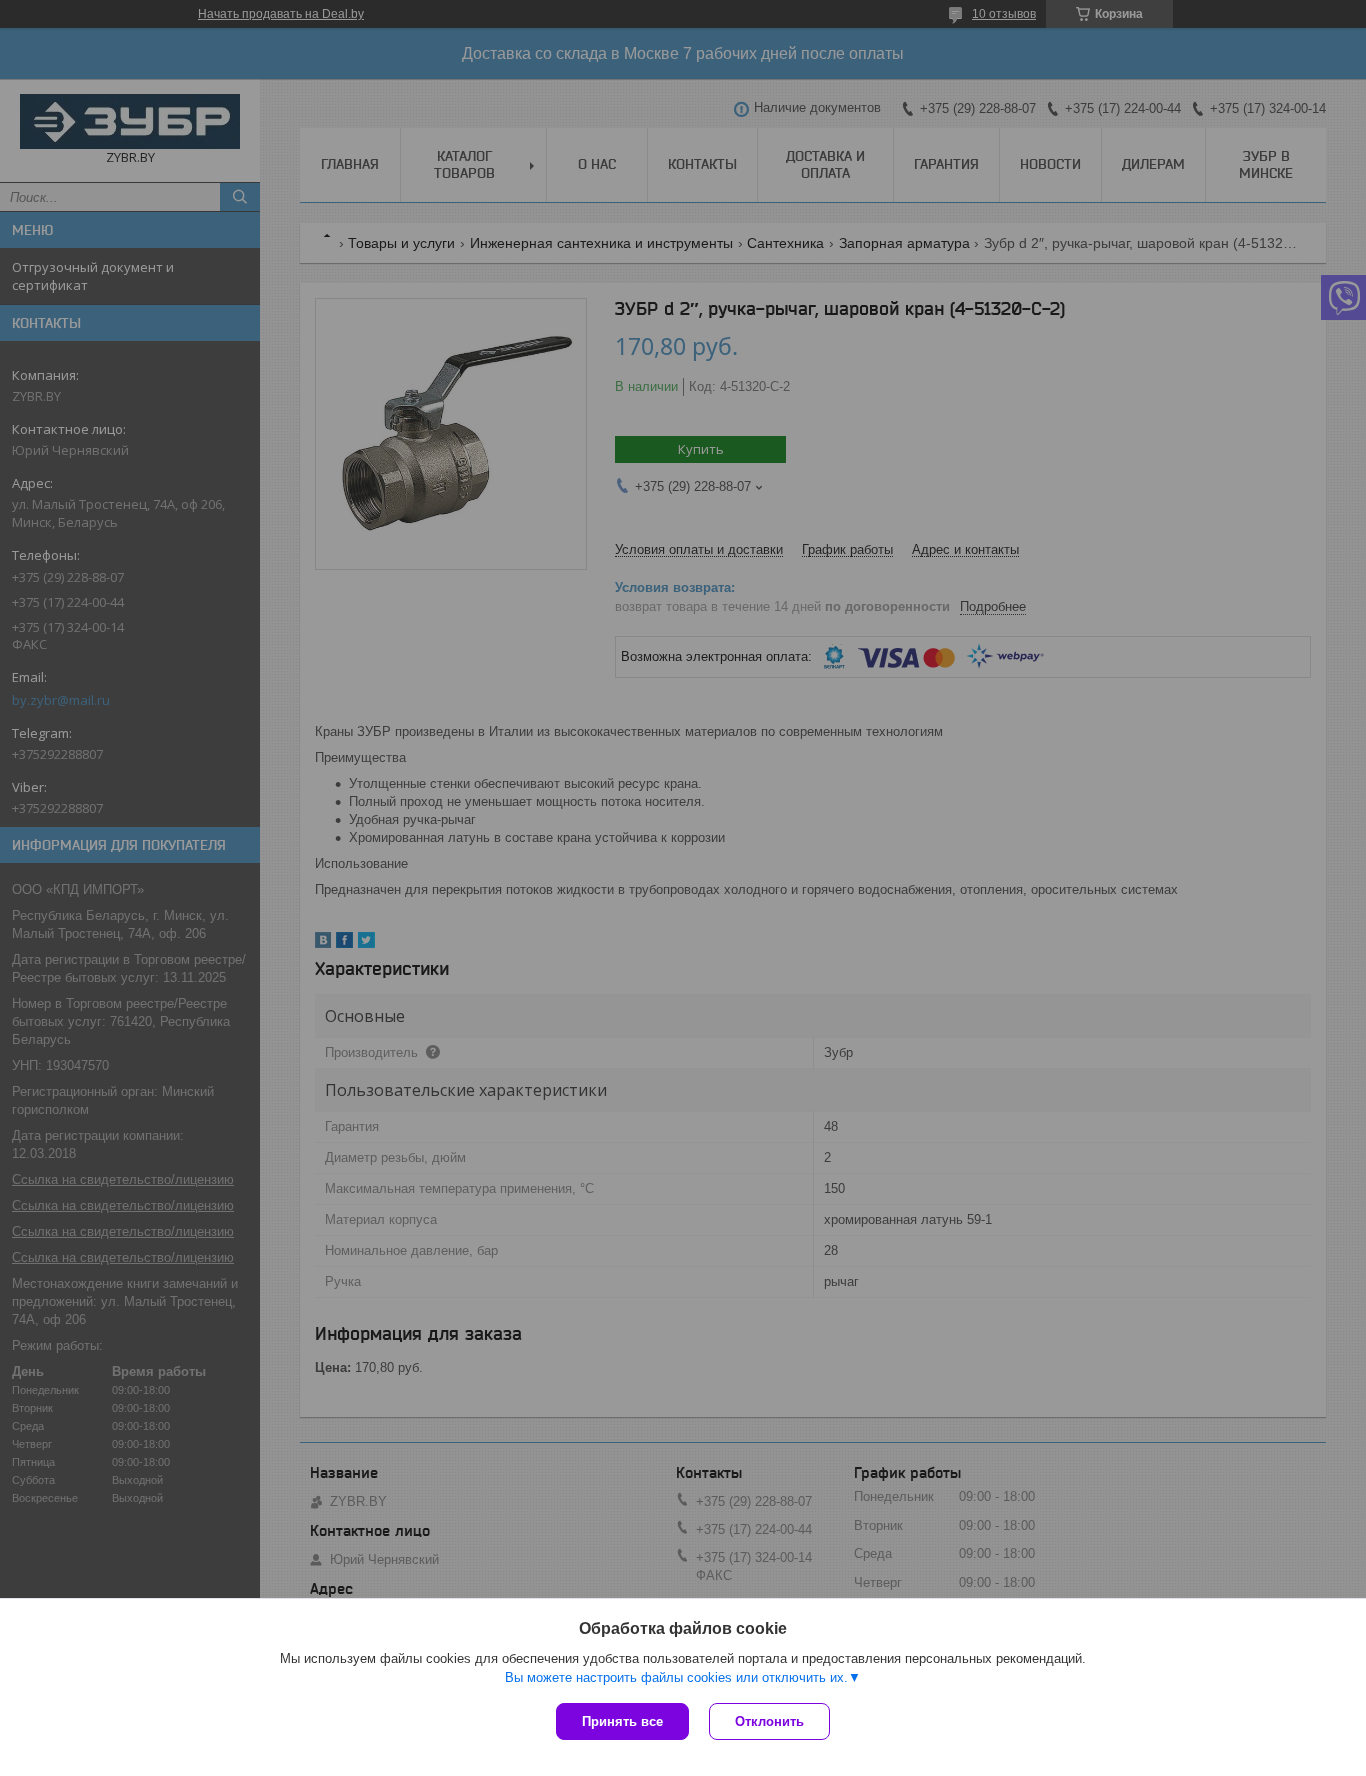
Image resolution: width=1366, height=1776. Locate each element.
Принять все (622, 1721)
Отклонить (769, 1721)
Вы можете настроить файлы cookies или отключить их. (676, 1677)
